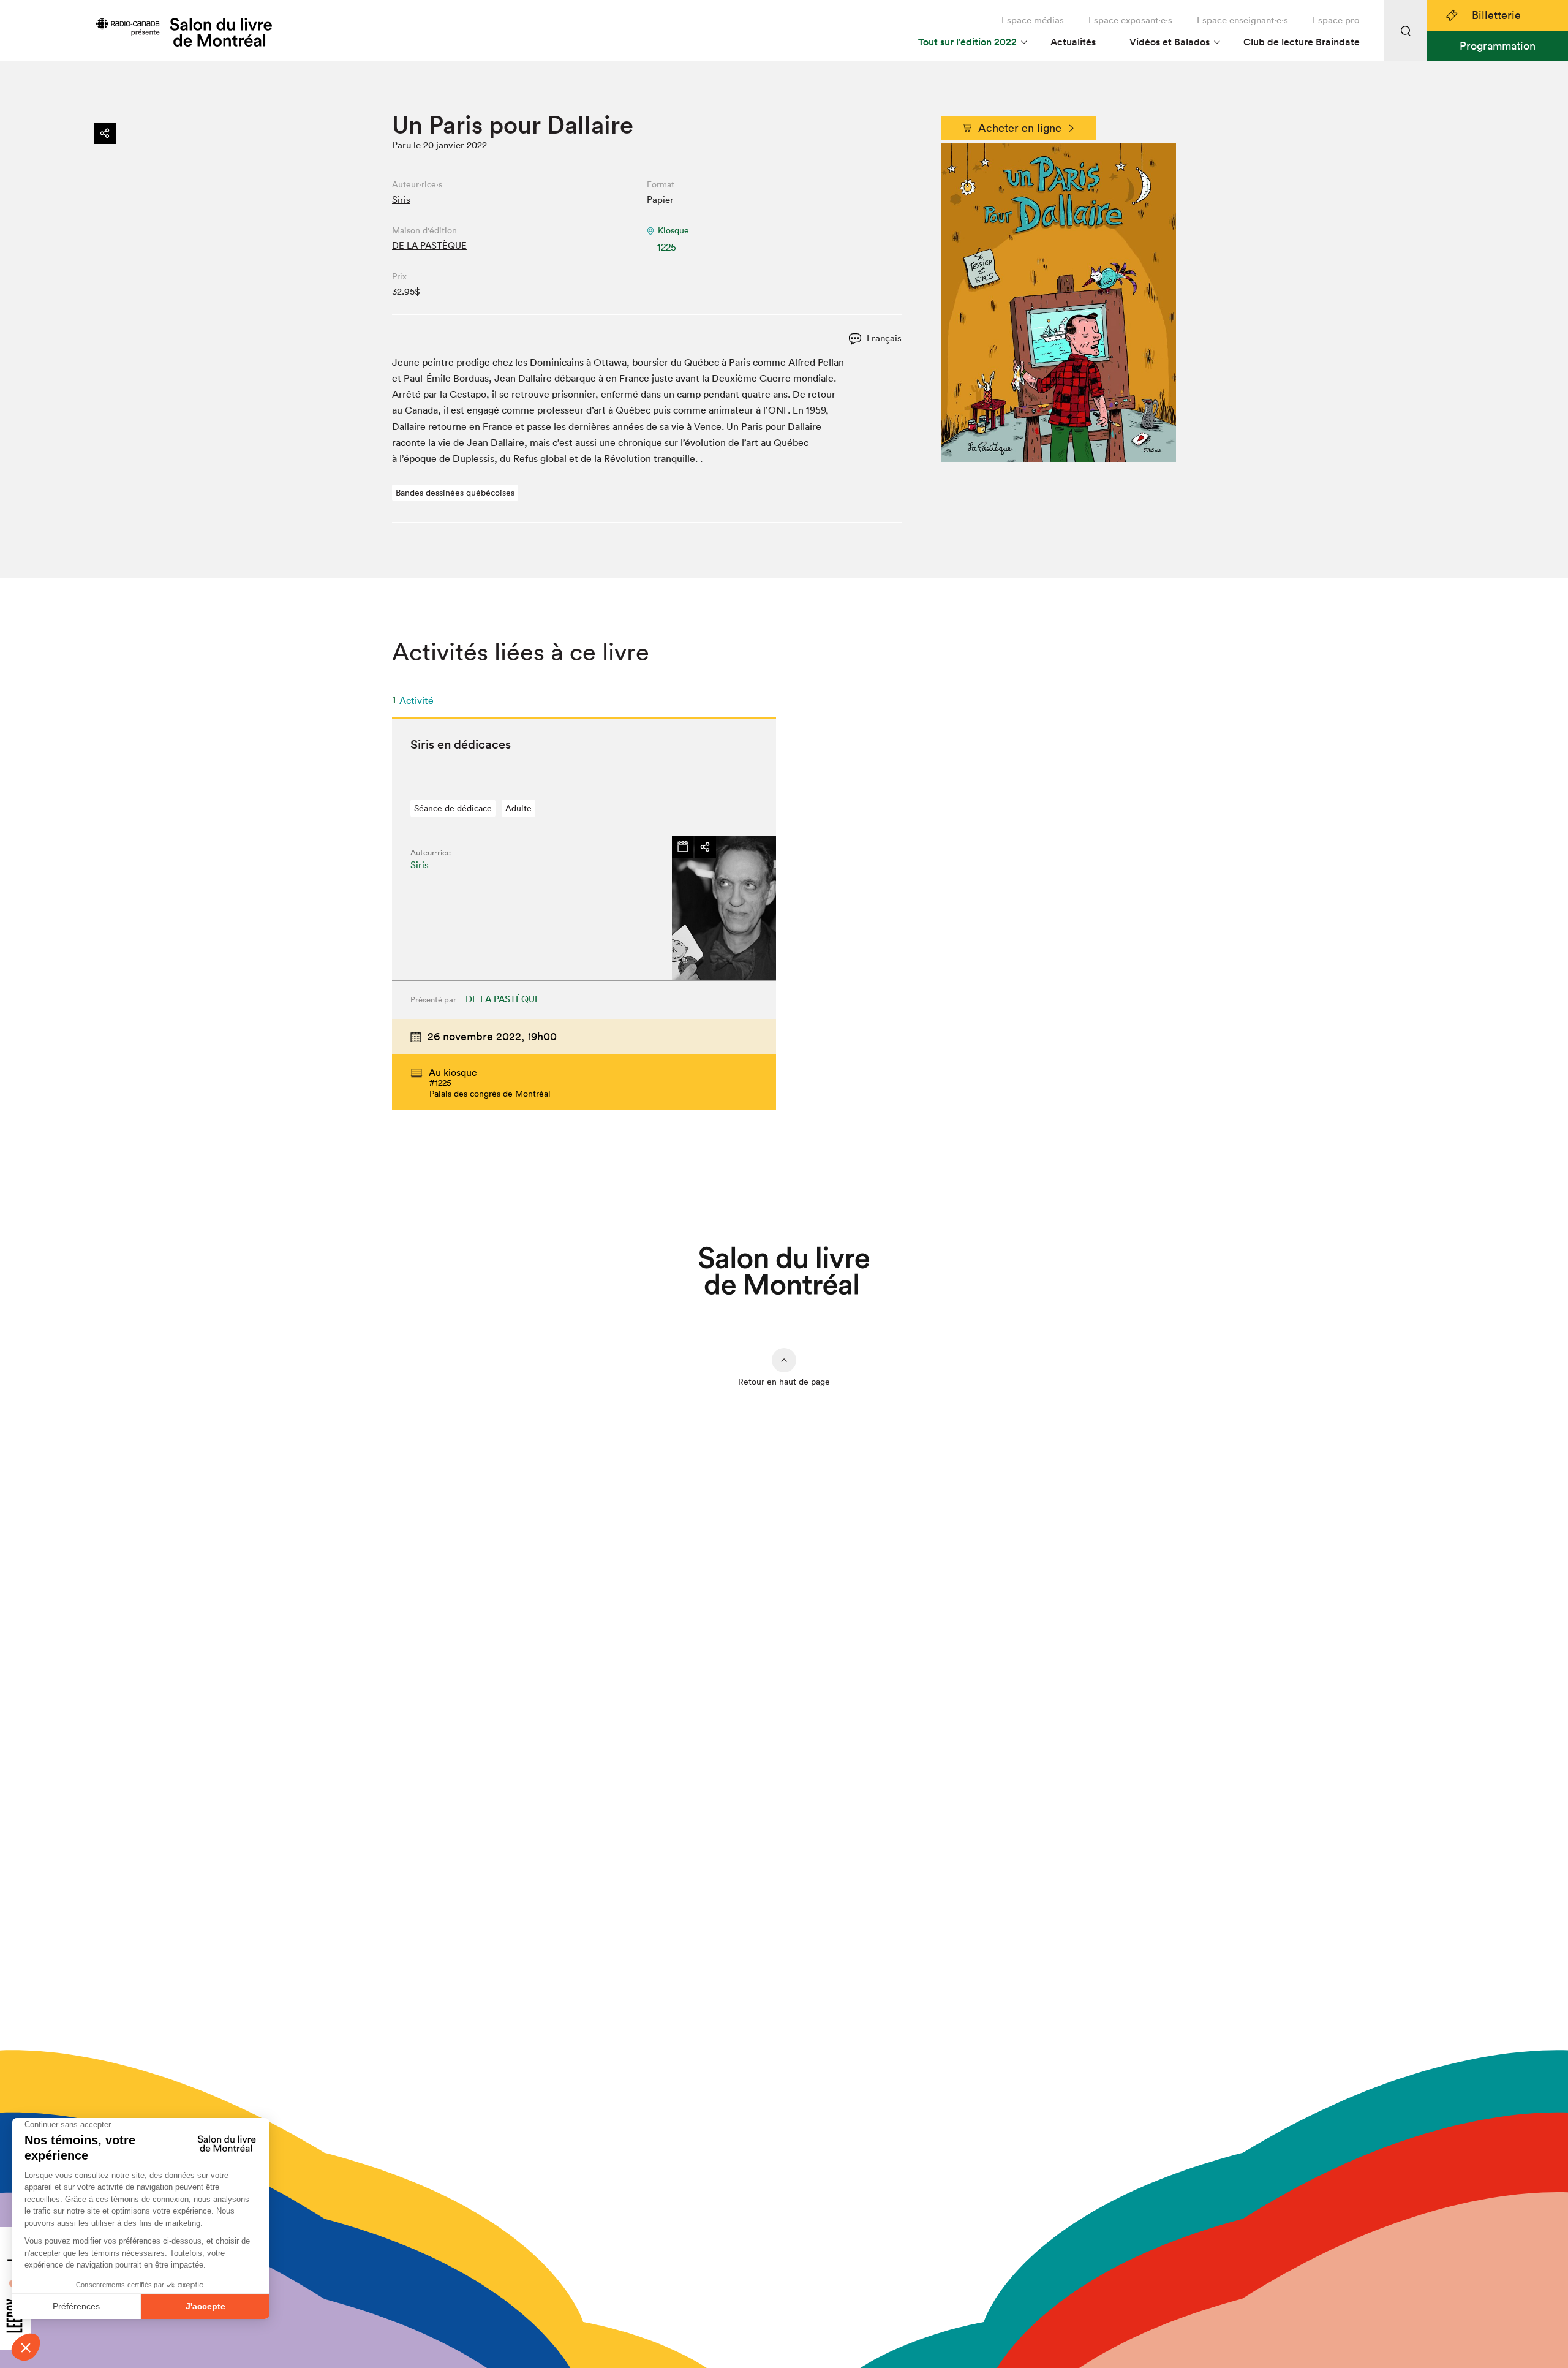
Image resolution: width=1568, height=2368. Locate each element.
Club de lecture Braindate (1302, 42)
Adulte (518, 808)
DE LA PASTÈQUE (429, 245)
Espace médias (1033, 20)
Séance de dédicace (453, 808)
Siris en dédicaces (461, 744)
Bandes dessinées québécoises (455, 493)
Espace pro (1336, 20)
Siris (401, 199)
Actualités (1073, 42)
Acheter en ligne (1020, 128)
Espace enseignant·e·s (1242, 20)
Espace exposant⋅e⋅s (1130, 20)
